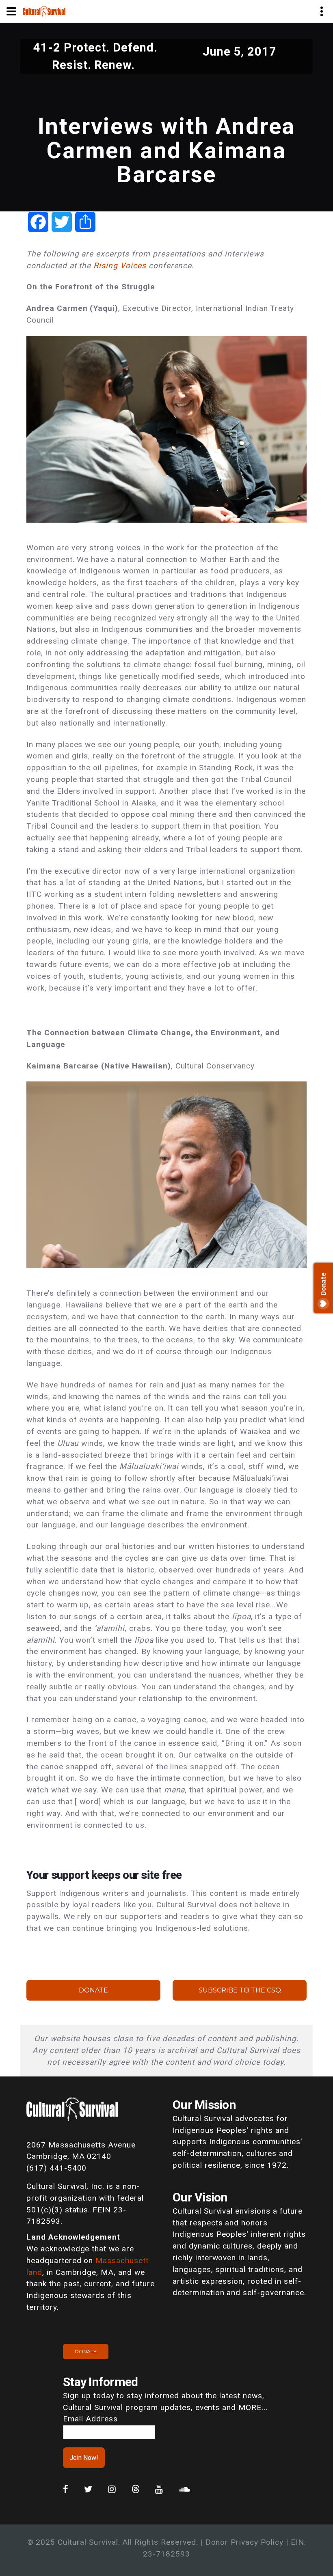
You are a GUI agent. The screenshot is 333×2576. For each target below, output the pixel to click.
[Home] (44, 11)
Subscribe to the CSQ (240, 1990)
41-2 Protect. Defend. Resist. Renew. (95, 56)
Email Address (90, 2419)
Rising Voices (120, 266)
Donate (93, 1990)
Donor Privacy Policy (244, 2542)
